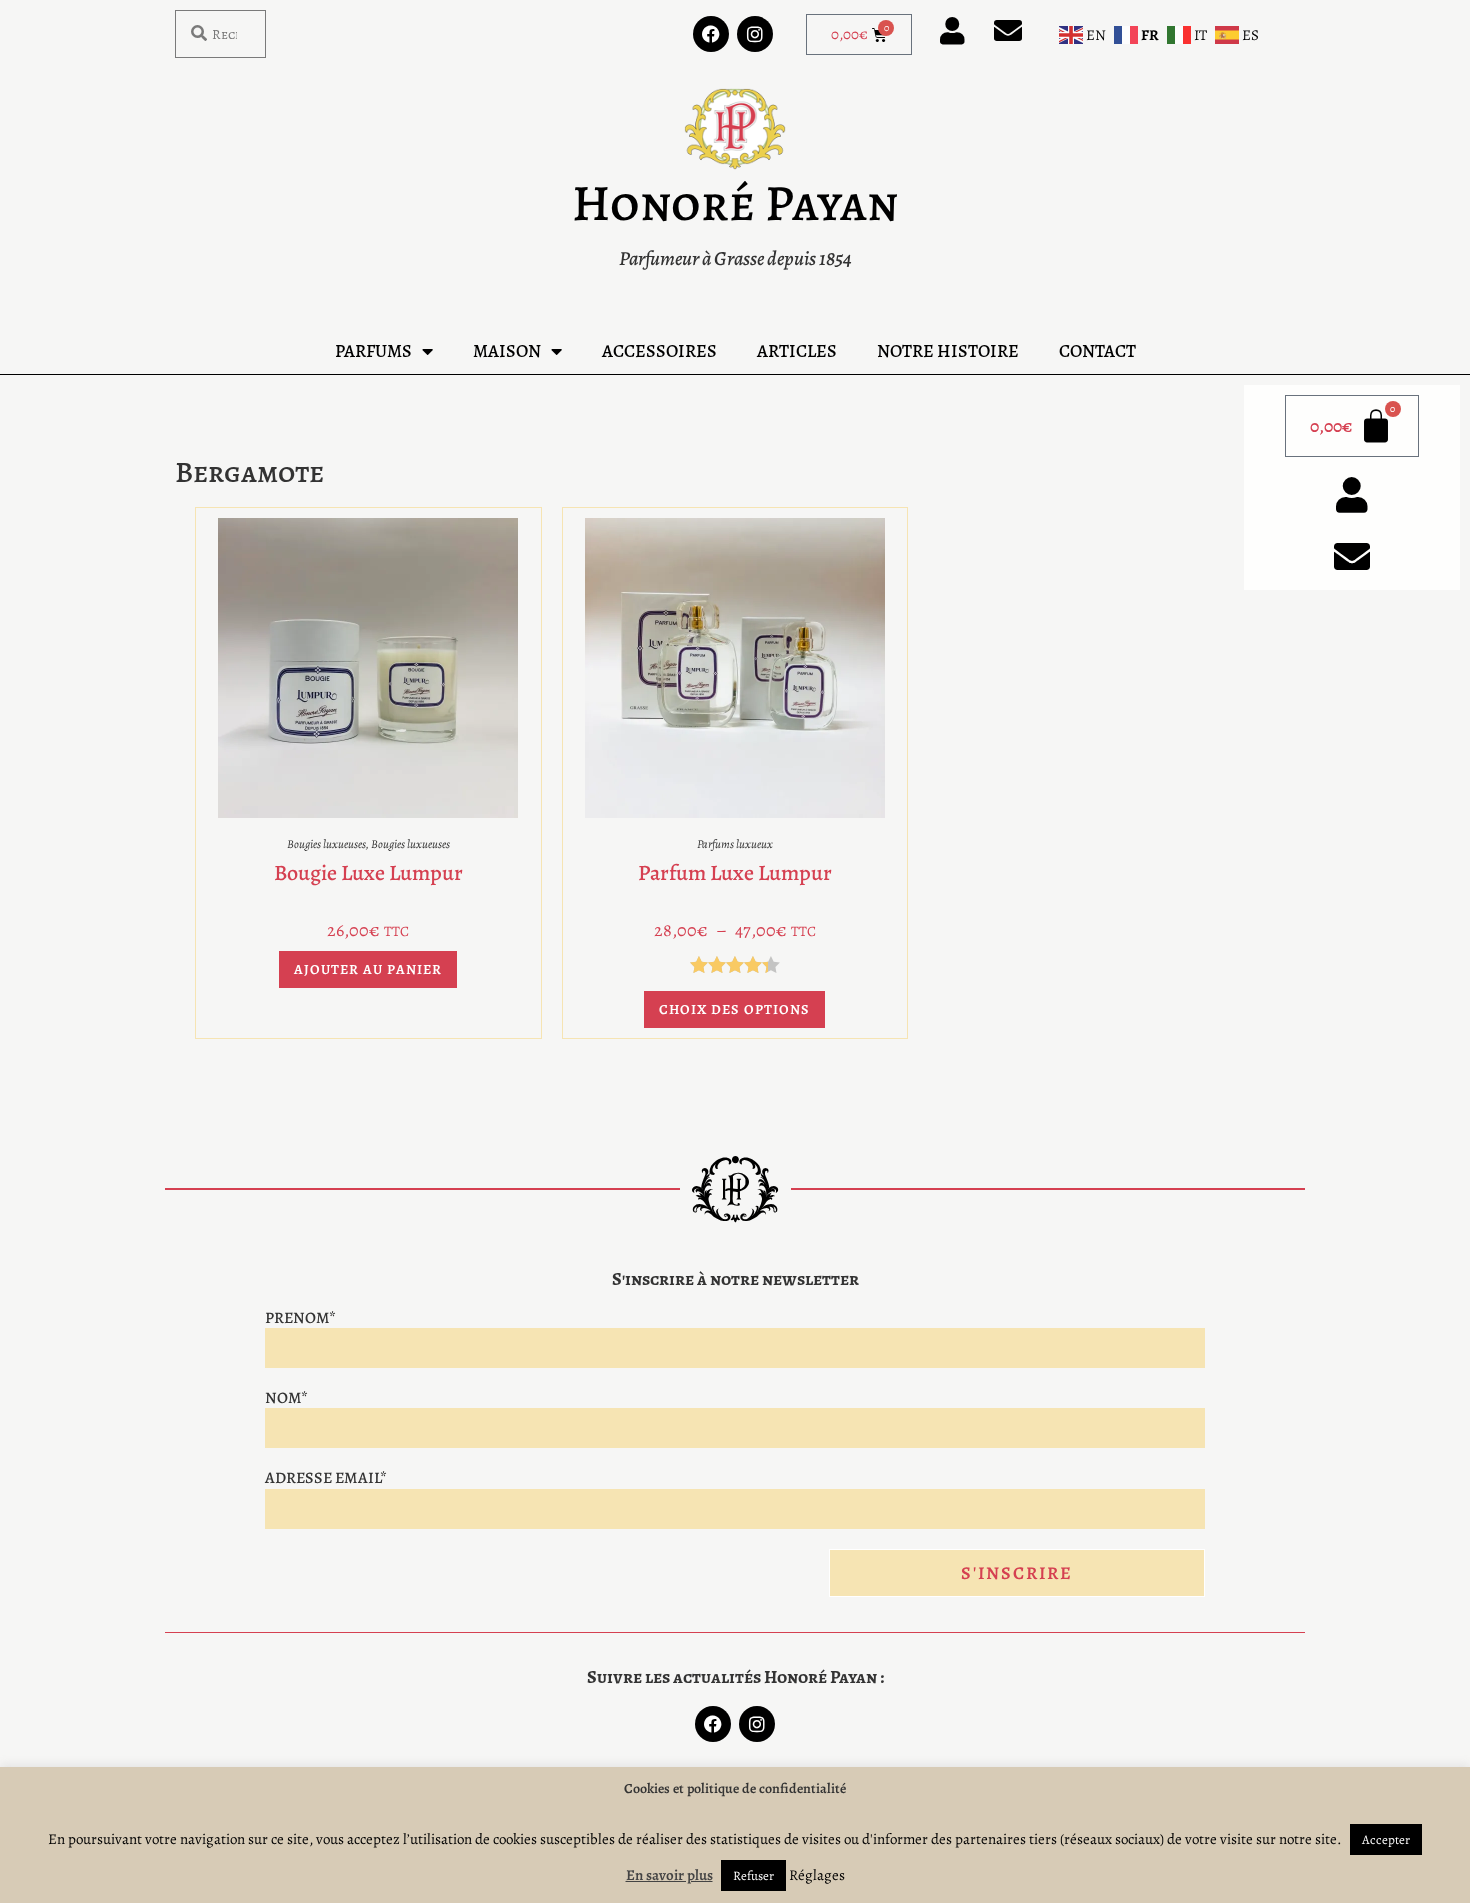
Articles (797, 351)
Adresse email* (326, 1478)
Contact (1097, 351)
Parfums (373, 351)
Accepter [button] (1386, 1839)
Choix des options (734, 1009)
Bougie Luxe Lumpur (368, 873)
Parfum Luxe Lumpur (735, 873)
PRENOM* (300, 1318)
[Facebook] (711, 34)
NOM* (286, 1398)
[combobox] (220, 34)
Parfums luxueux (735, 844)
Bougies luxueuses (326, 844)
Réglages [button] (817, 1875)
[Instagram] (755, 34)
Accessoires (659, 351)
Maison (507, 351)
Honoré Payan (735, 203)
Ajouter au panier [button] (368, 969)
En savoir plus (669, 1875)
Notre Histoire (948, 351)
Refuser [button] (753, 1875)
